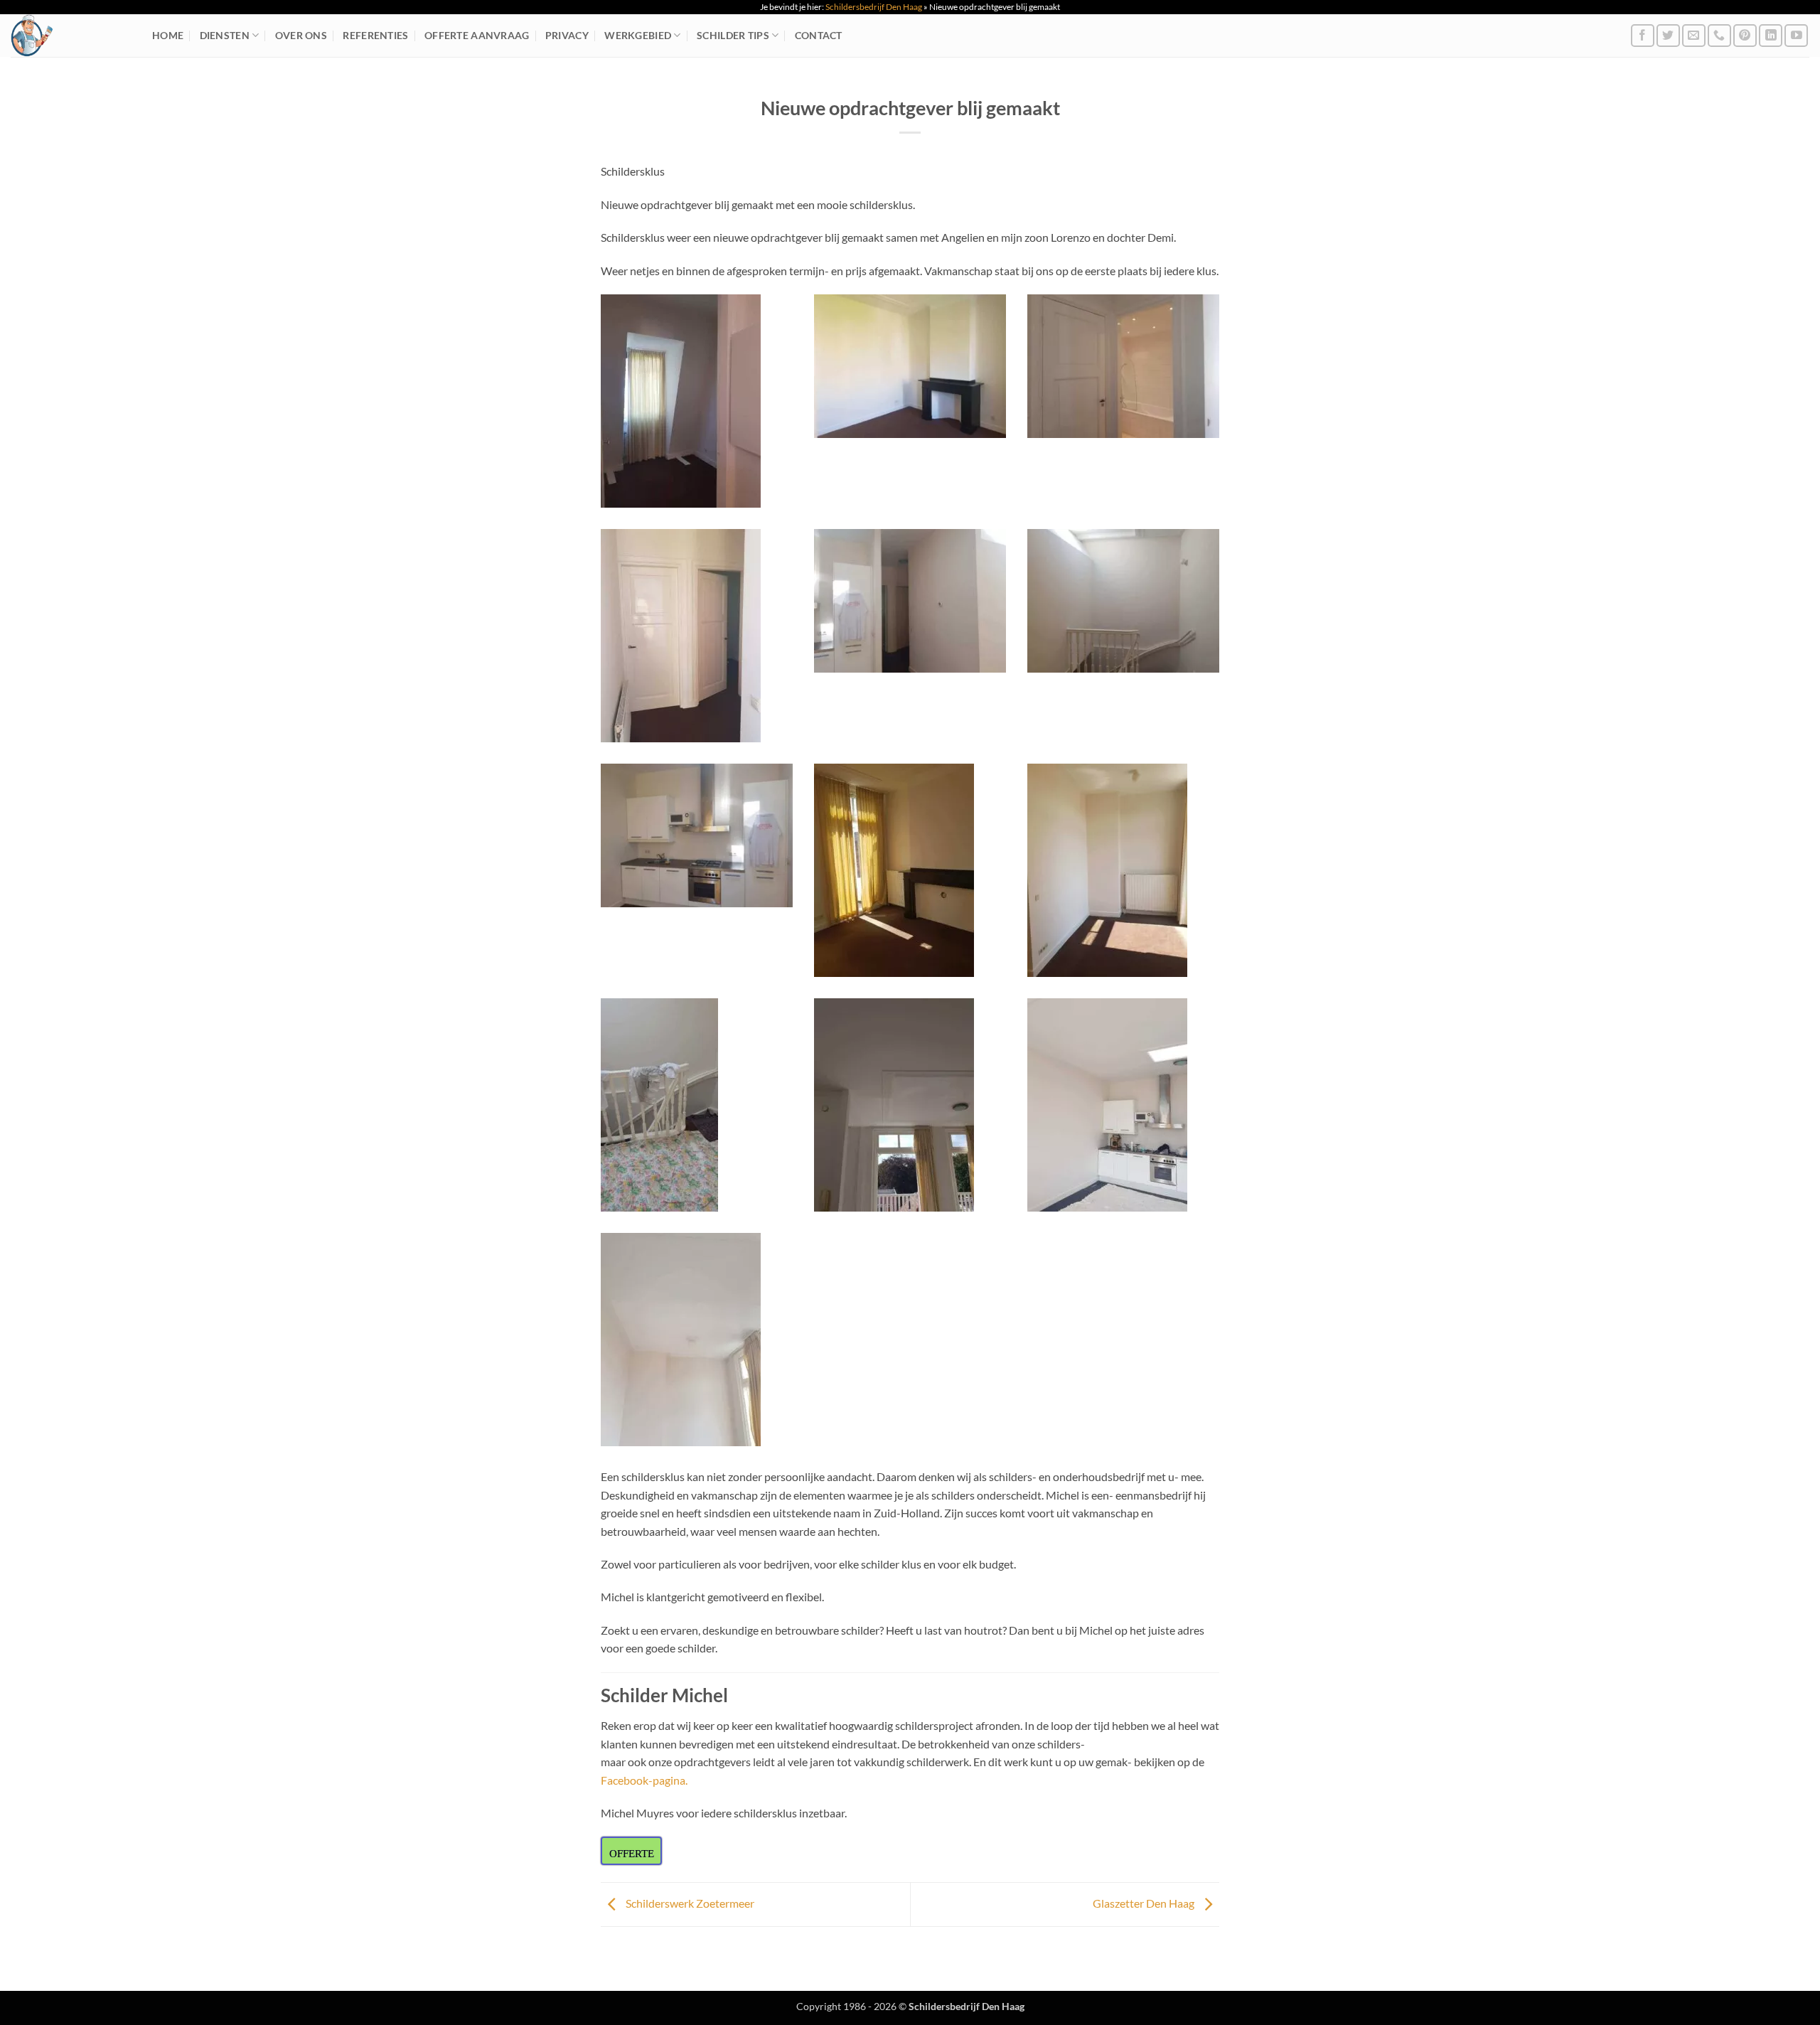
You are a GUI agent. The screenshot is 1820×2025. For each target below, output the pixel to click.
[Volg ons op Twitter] (1668, 36)
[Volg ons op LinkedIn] (1771, 36)
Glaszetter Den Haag (1145, 1903)
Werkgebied (638, 35)
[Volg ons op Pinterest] (1745, 36)
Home (168, 35)
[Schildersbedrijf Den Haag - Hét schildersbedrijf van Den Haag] (71, 36)
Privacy (567, 35)
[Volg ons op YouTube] (1796, 36)
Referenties (375, 35)
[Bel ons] (1719, 36)
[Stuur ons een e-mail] (1694, 36)
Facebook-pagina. (644, 1780)
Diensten (225, 35)
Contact (819, 35)
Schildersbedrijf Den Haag (874, 7)
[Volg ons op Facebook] (1643, 36)
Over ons (301, 35)
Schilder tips (733, 35)
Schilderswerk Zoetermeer (689, 1903)
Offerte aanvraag (477, 35)
